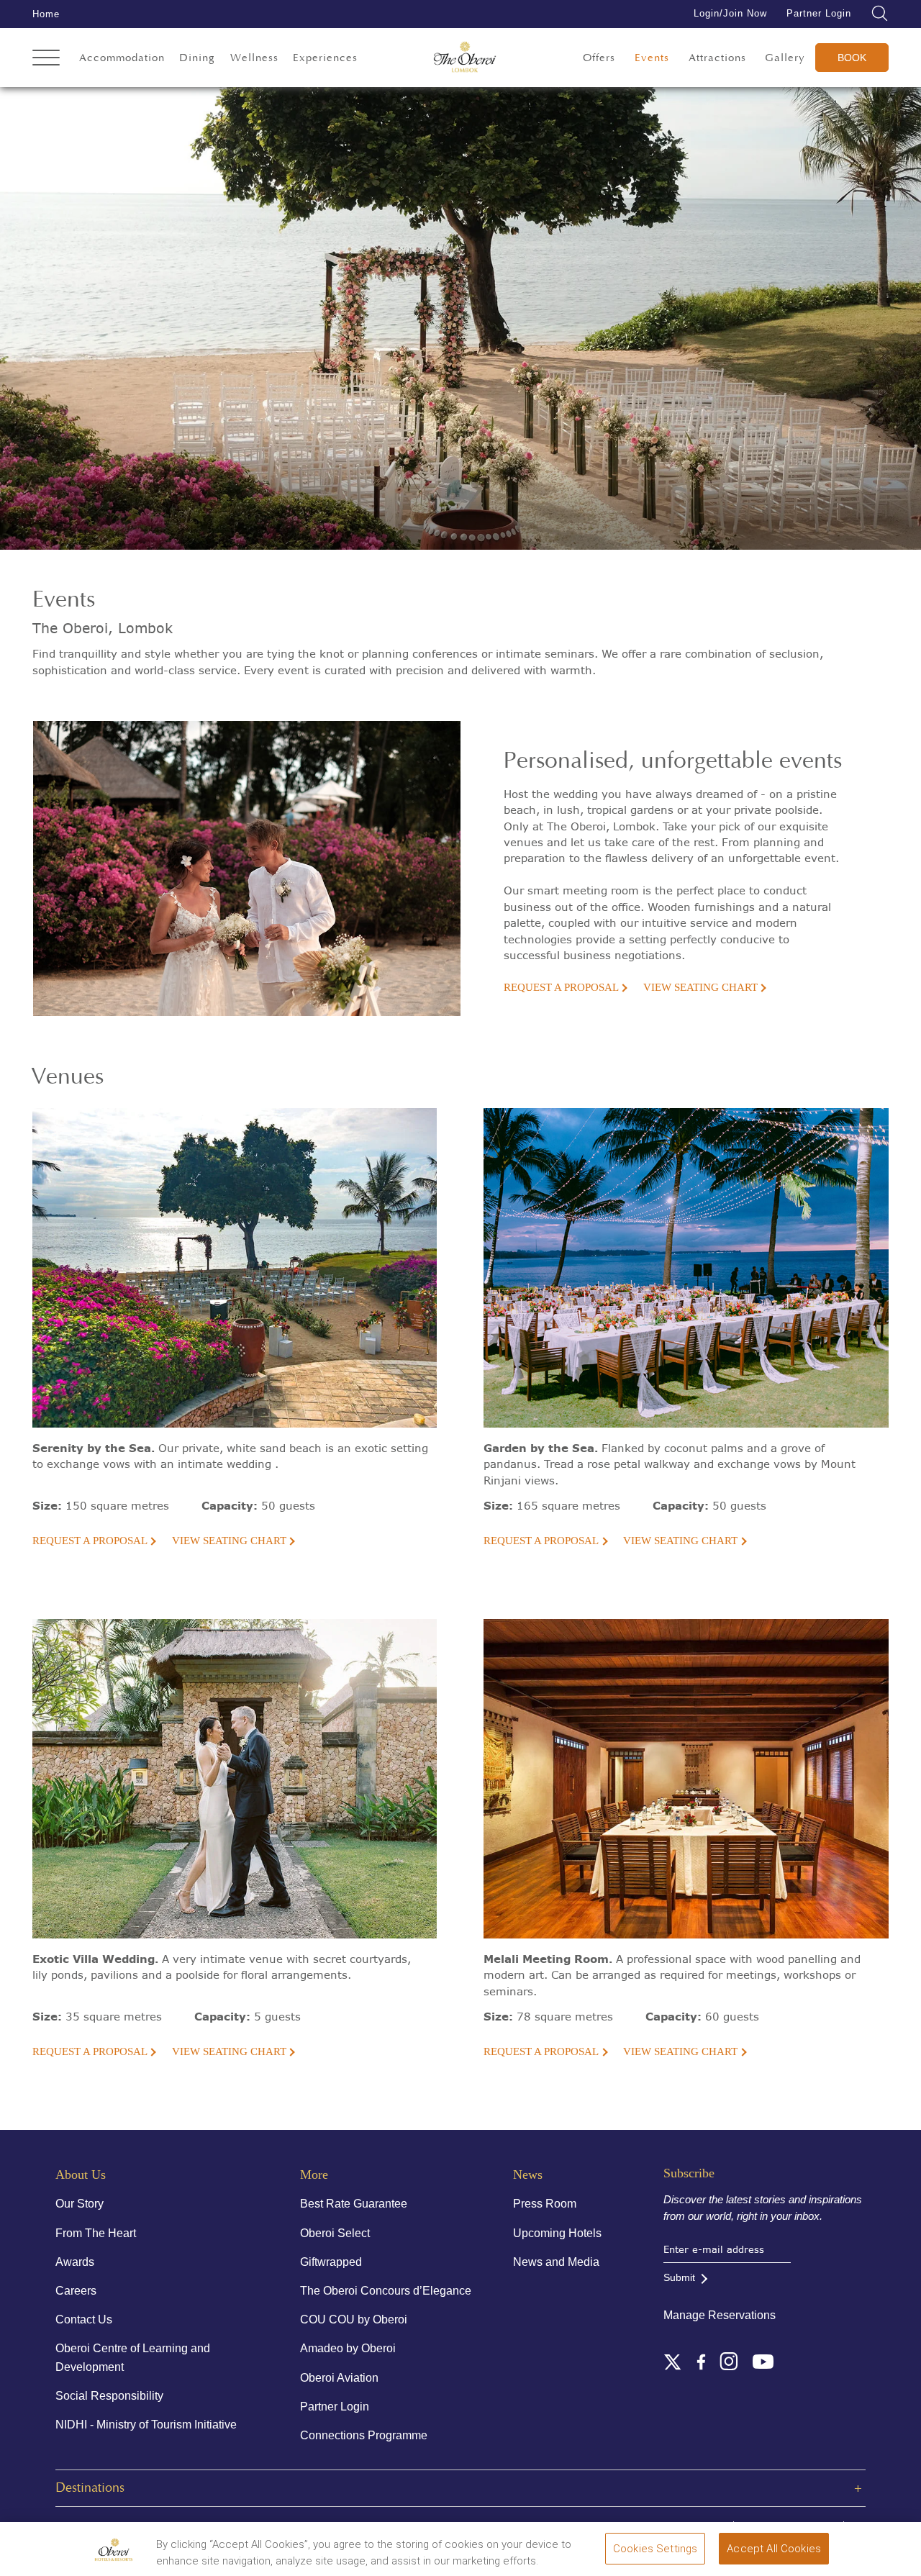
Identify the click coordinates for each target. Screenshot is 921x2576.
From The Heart (96, 2233)
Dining (197, 58)
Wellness (254, 58)
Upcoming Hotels (557, 2233)
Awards (75, 2262)
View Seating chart (700, 987)
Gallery (785, 58)
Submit (679, 2277)
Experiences (325, 58)
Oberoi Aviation (339, 2378)
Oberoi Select (335, 2233)
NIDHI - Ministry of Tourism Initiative (146, 2425)
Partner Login (819, 13)
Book (852, 58)
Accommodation (122, 58)
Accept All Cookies (774, 2549)
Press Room (545, 2204)
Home (46, 14)
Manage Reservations (720, 2315)
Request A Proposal (561, 987)
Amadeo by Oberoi (348, 2348)
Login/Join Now (730, 13)
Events (652, 58)
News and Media (556, 2262)
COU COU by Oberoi (354, 2319)
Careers (76, 2291)
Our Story (80, 2204)
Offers (599, 58)
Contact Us (84, 2319)
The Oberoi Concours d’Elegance (386, 2291)
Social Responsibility (109, 2396)
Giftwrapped (331, 2262)
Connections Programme (364, 2435)
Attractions (717, 58)
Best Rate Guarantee (354, 2204)
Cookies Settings (655, 2549)
